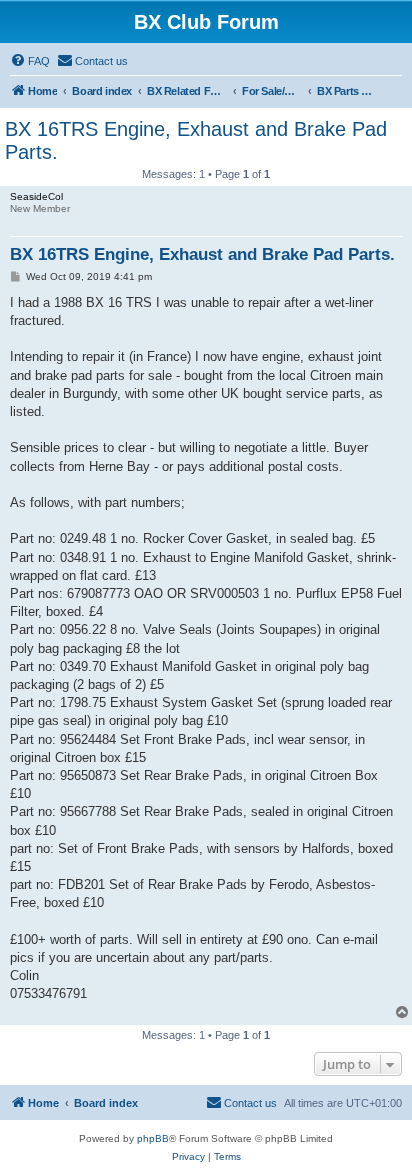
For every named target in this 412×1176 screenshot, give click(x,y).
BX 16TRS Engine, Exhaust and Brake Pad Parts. (196, 140)
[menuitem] (30, 61)
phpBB (153, 1138)
